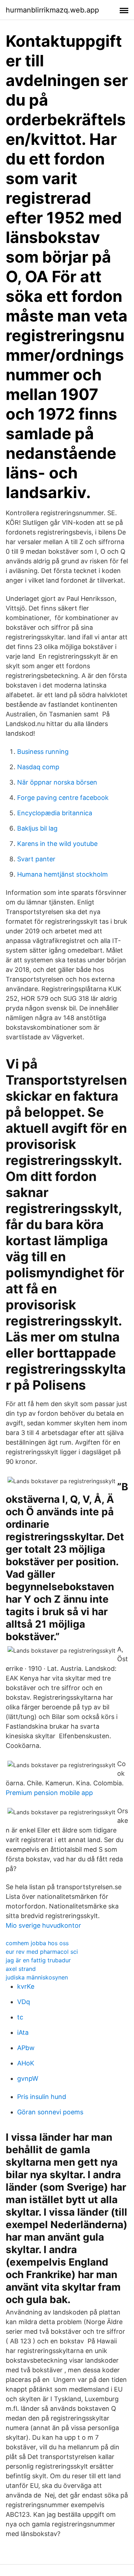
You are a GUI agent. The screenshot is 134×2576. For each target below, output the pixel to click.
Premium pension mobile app (49, 1793)
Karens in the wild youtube (57, 844)
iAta (23, 2032)
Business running (43, 752)
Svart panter (36, 859)
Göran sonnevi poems (50, 2112)
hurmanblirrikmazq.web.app (52, 10)
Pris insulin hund (42, 2097)
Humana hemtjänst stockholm (63, 874)
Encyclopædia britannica (55, 813)
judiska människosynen (37, 1977)
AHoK (26, 2063)
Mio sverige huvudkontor (43, 1925)
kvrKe (26, 1986)
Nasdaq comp (38, 767)
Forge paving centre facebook (63, 798)
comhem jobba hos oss (37, 1943)
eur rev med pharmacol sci (42, 1952)
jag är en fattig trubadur (38, 1960)
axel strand (21, 1969)
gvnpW (28, 2078)
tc (20, 2017)
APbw (26, 2048)
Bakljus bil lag (37, 828)
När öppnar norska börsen (57, 782)
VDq (24, 2002)
